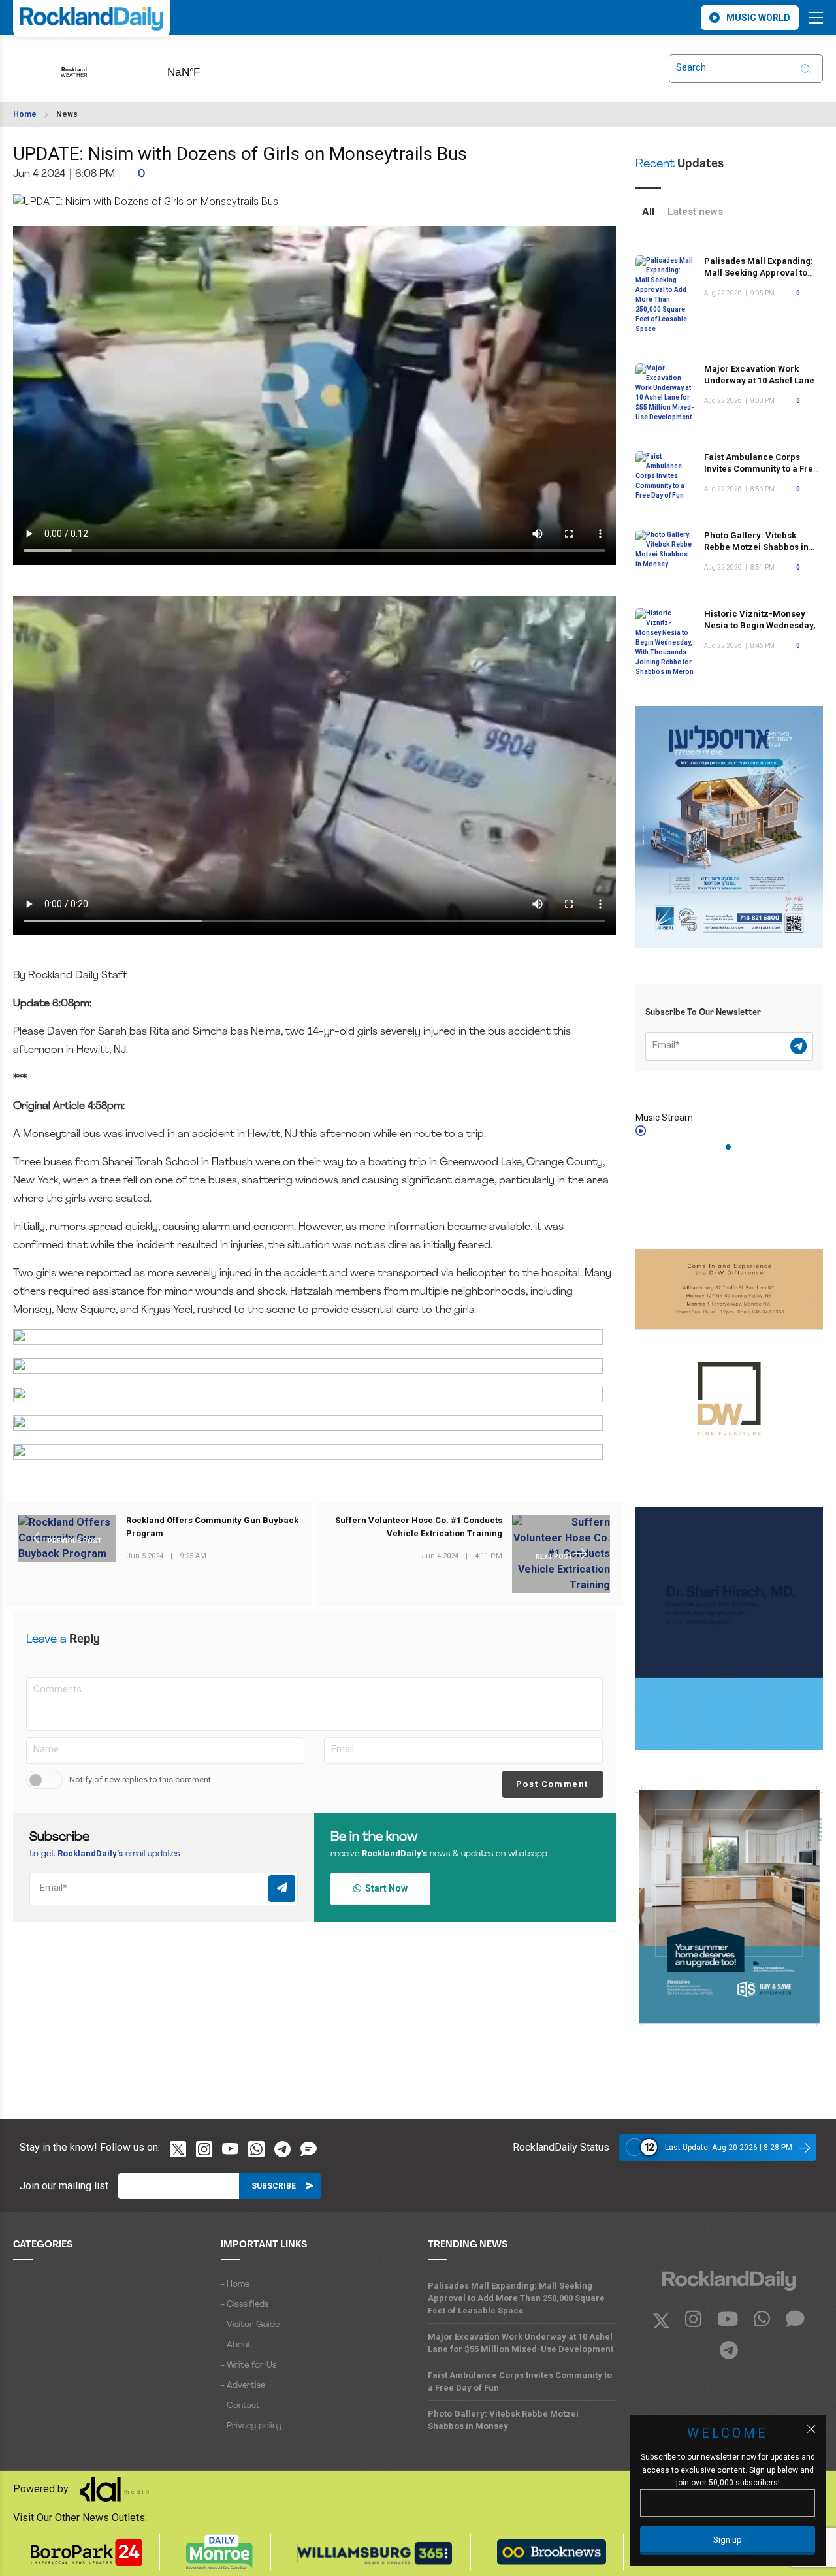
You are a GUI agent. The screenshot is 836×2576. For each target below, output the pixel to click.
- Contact (240, 2406)
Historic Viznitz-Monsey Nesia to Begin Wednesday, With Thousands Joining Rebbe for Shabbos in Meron (763, 631)
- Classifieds (245, 2305)
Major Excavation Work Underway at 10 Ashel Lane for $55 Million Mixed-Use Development (521, 2343)
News (67, 114)
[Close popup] (811, 2429)
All (648, 212)
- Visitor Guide (250, 2325)
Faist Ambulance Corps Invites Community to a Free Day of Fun (761, 469)
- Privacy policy (251, 2426)
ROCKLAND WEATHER (204, 68)
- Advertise (243, 2386)
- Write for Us (249, 2365)
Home (25, 114)
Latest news (695, 212)
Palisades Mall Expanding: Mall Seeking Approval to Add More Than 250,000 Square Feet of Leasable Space (516, 2298)
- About (236, 2345)
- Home (235, 2284)
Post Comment (552, 1784)
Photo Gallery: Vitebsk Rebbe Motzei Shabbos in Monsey (756, 547)
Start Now (384, 1888)
